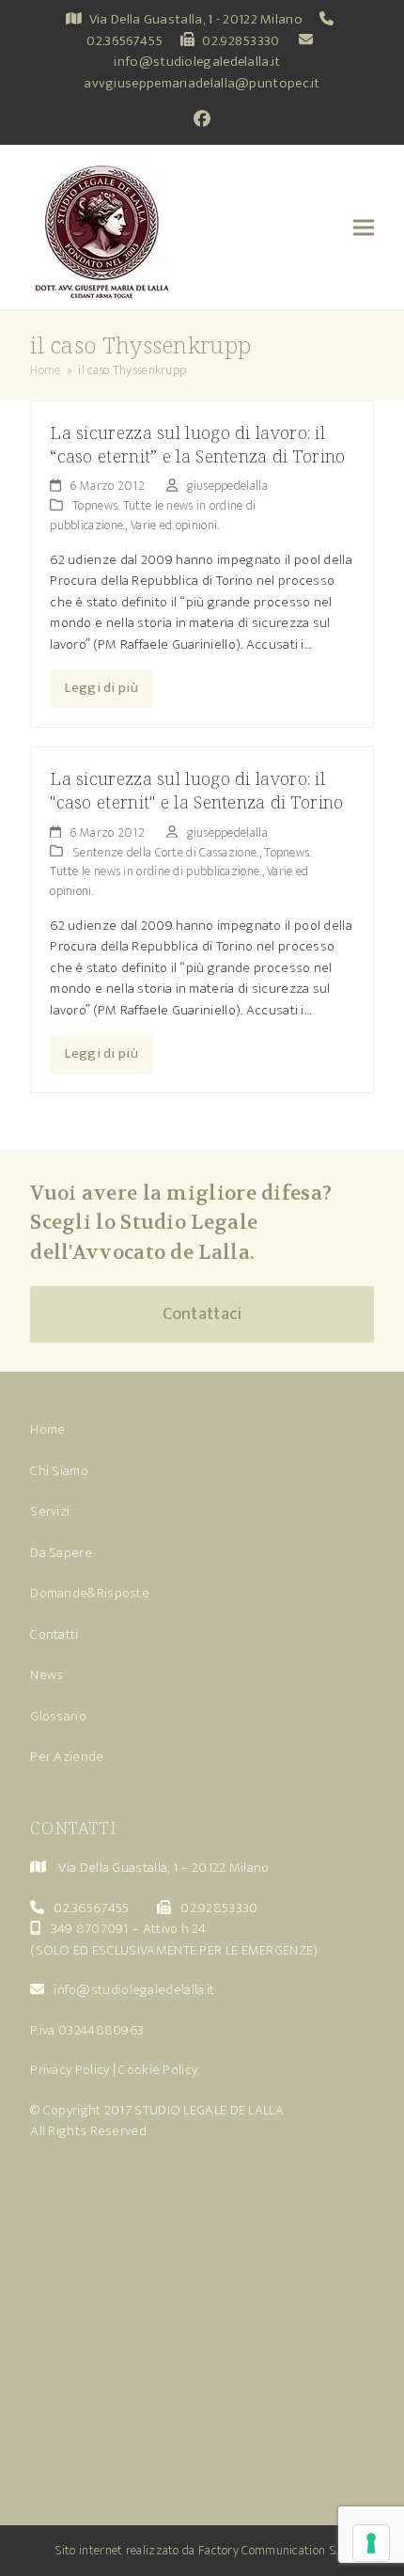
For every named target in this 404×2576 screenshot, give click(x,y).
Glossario (58, 1716)
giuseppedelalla (227, 486)
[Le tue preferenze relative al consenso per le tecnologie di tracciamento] (371, 2543)
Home (47, 1429)
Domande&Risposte (90, 1593)
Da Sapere (61, 1553)
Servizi (50, 1511)
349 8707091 (90, 1929)
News (47, 1675)
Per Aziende (67, 1757)
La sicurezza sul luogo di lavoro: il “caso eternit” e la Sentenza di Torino (197, 444)
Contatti (54, 1634)
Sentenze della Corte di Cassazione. (166, 852)
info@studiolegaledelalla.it (197, 62)
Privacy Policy (70, 2070)
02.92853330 (241, 41)
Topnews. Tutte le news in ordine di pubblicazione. (180, 862)
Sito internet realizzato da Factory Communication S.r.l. (202, 2550)
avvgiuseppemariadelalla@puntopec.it (202, 83)
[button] (364, 227)
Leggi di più (101, 688)
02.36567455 (124, 41)
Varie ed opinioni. (175, 525)
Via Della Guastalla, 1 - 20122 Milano (196, 19)
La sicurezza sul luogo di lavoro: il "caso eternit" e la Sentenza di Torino (196, 790)
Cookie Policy (158, 2070)
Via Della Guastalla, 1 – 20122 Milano (163, 1868)
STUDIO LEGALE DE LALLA (209, 2110)
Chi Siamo (59, 1471)
